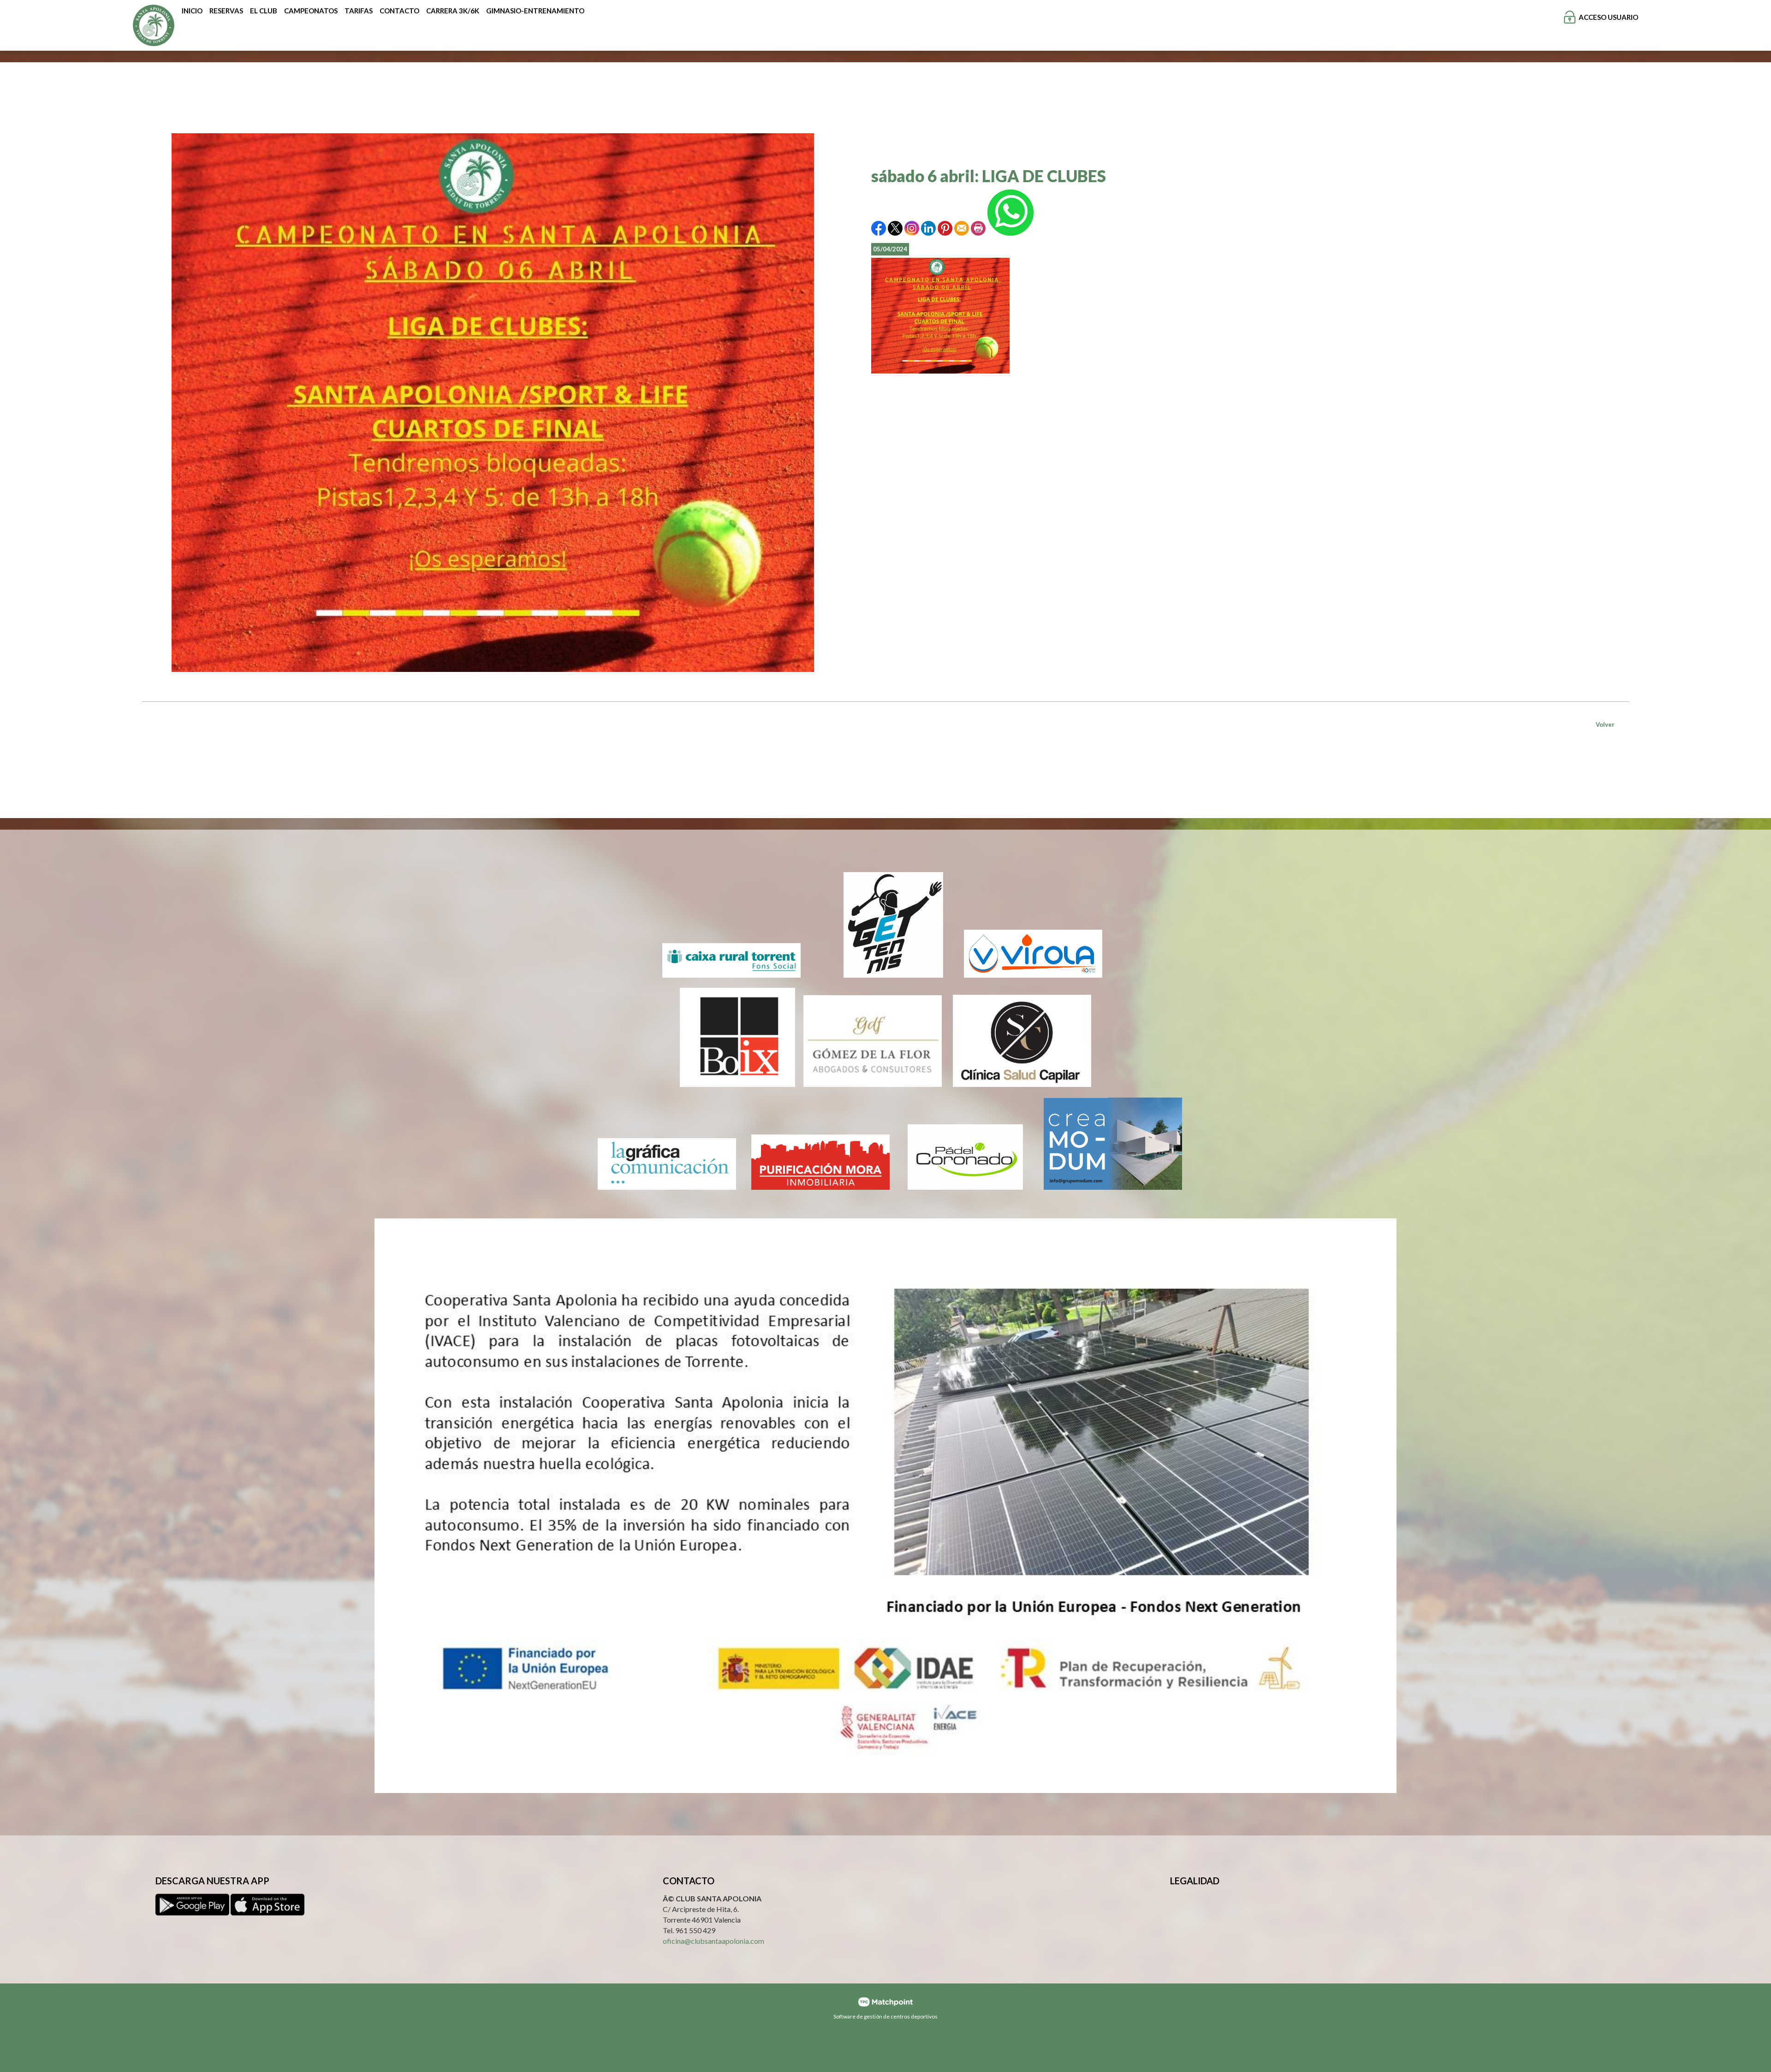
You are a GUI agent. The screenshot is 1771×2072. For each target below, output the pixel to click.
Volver (1605, 724)
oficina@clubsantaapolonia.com (713, 1941)
